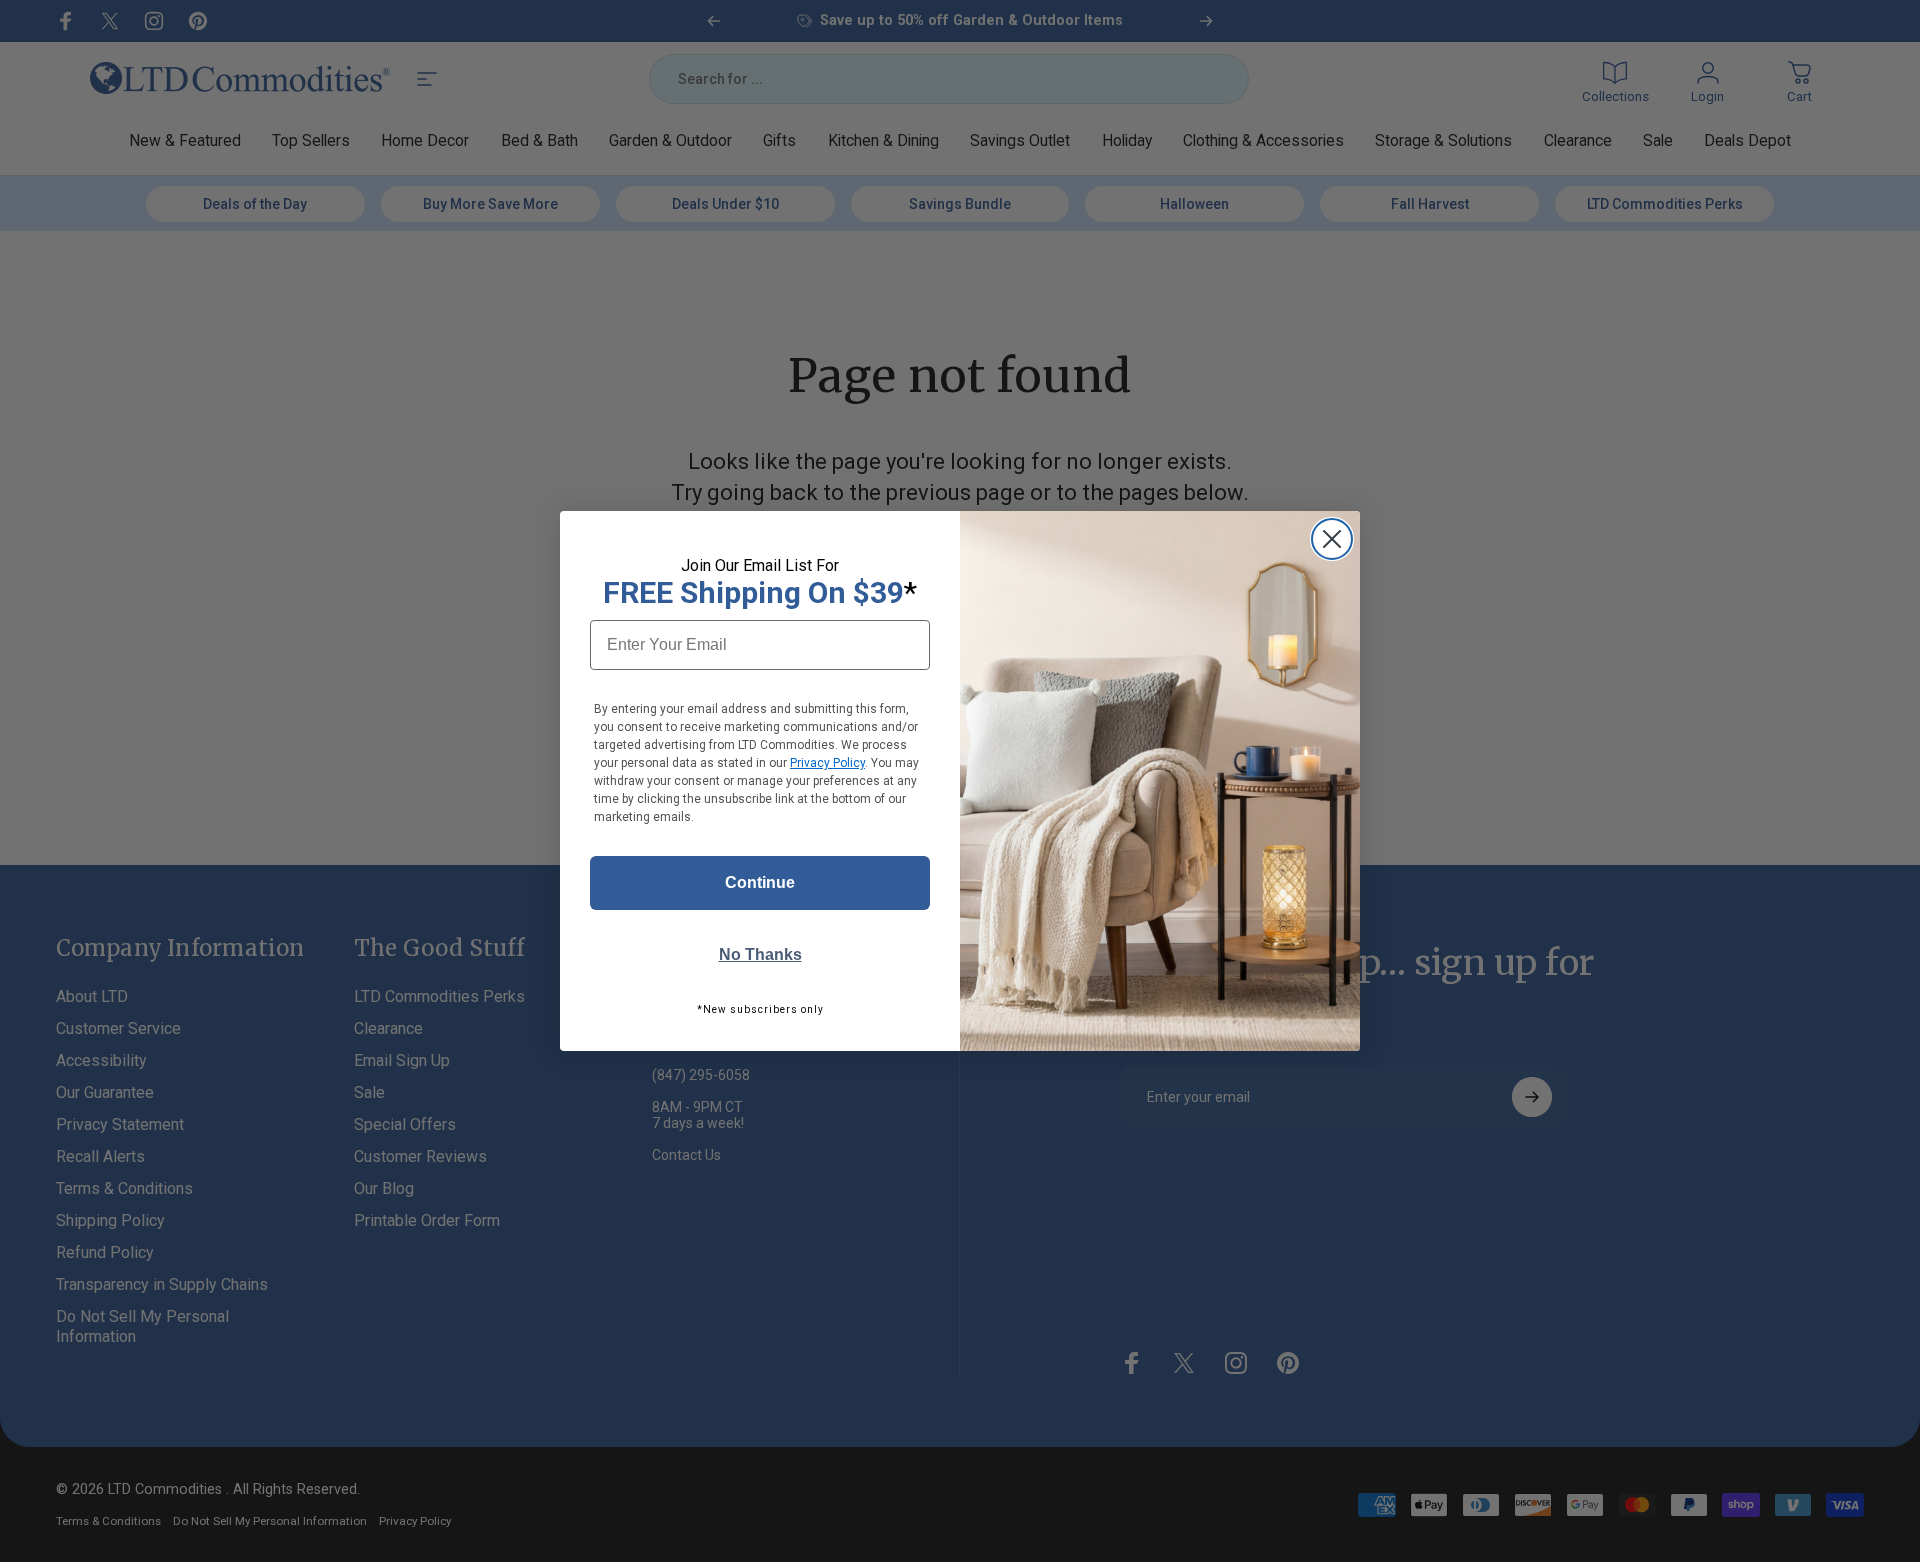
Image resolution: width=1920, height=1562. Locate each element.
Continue (760, 882)
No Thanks (760, 954)
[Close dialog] (1332, 539)
